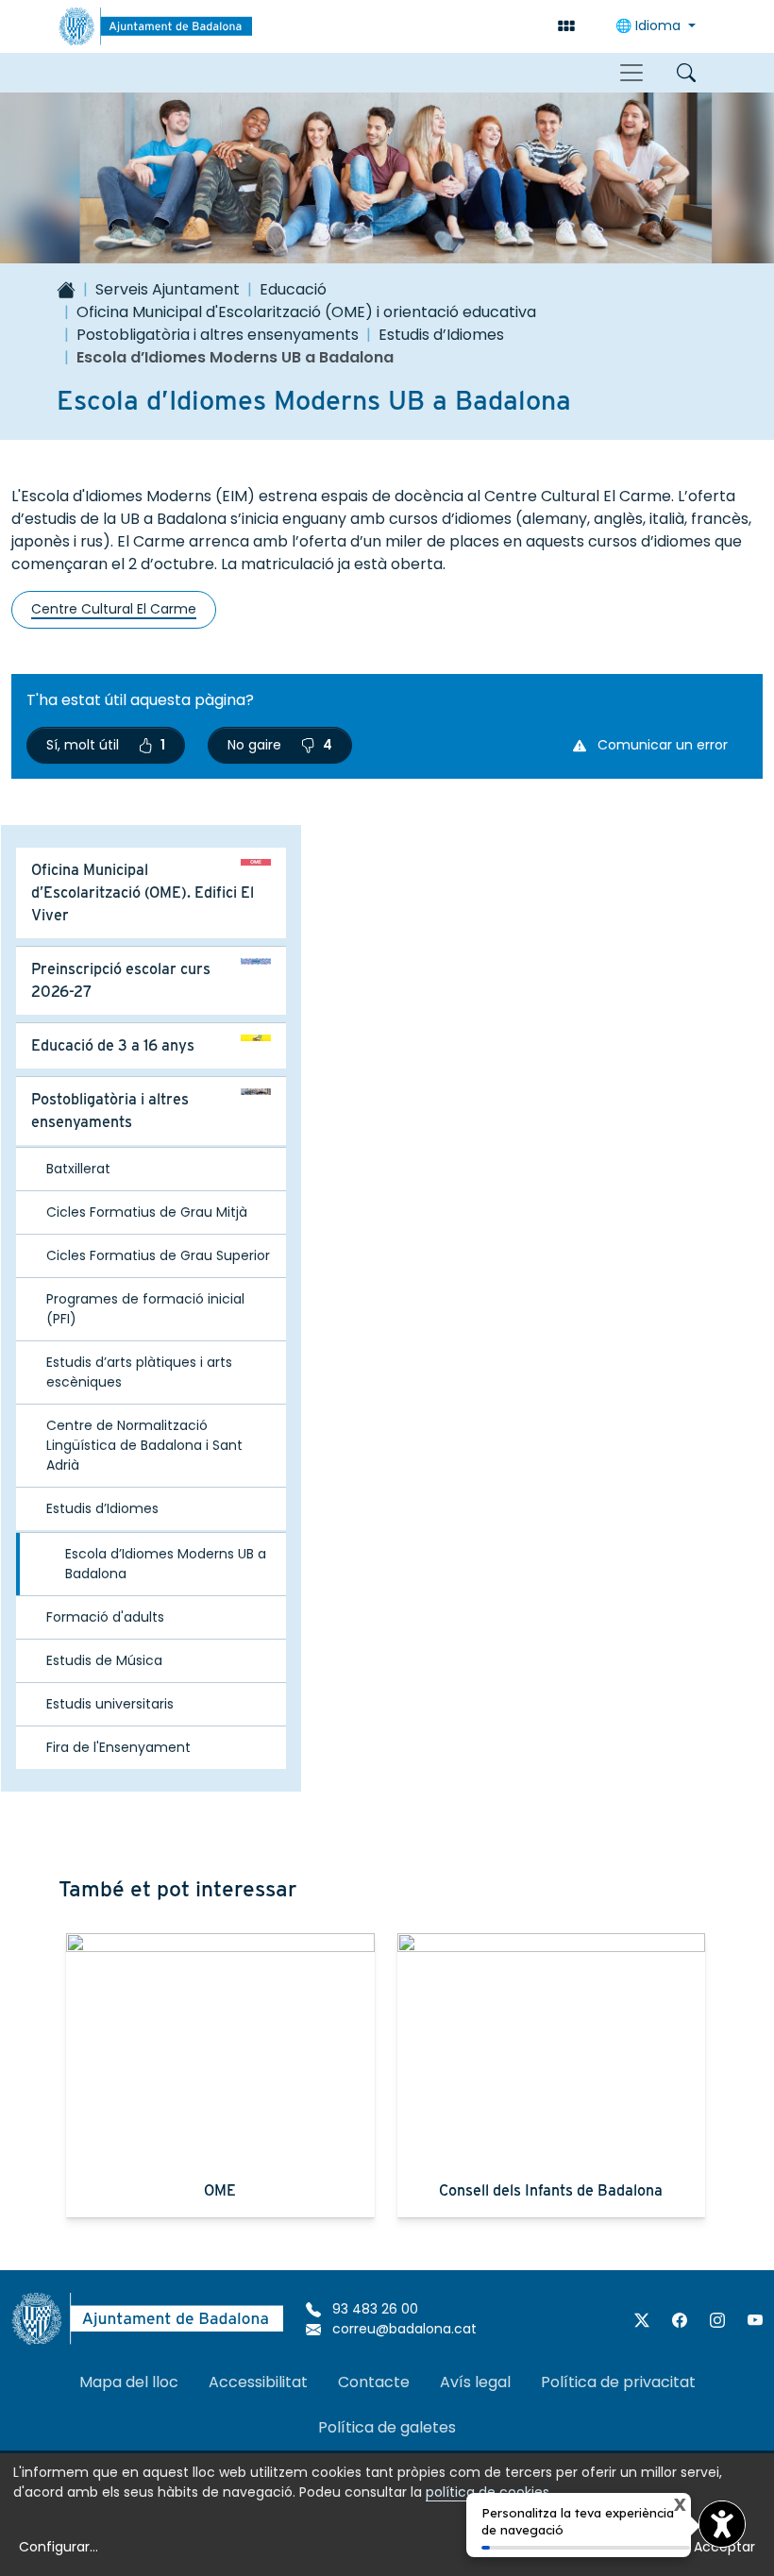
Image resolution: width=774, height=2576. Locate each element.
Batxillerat (78, 1169)
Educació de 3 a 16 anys (113, 1045)
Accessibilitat (258, 2382)
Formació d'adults (105, 1617)
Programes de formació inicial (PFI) (145, 1309)
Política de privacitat (618, 2382)
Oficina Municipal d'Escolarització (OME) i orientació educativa (306, 312)
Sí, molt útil (106, 745)
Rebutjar (648, 2547)
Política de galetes (387, 2427)
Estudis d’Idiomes (441, 335)
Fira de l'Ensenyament (118, 1747)
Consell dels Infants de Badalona (551, 2190)
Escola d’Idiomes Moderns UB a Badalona (166, 1564)
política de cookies (488, 2492)
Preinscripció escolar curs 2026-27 (121, 980)
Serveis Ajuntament (168, 289)
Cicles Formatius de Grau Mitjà (147, 1212)
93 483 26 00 (373, 2309)
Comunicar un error (661, 745)
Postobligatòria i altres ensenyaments (218, 335)
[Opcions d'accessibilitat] (722, 2524)
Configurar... (59, 2547)
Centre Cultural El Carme (114, 609)
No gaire (280, 745)
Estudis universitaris (110, 1704)
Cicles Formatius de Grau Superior (158, 1255)
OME (220, 2190)
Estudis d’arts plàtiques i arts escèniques (139, 1372)
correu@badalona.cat (403, 2329)
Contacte (374, 2382)
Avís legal (475, 2382)
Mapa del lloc (129, 2382)
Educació (293, 289)
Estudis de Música (104, 1660)
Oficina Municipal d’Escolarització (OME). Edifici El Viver (143, 892)
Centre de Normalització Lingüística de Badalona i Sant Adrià (144, 1445)
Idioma (650, 25)
